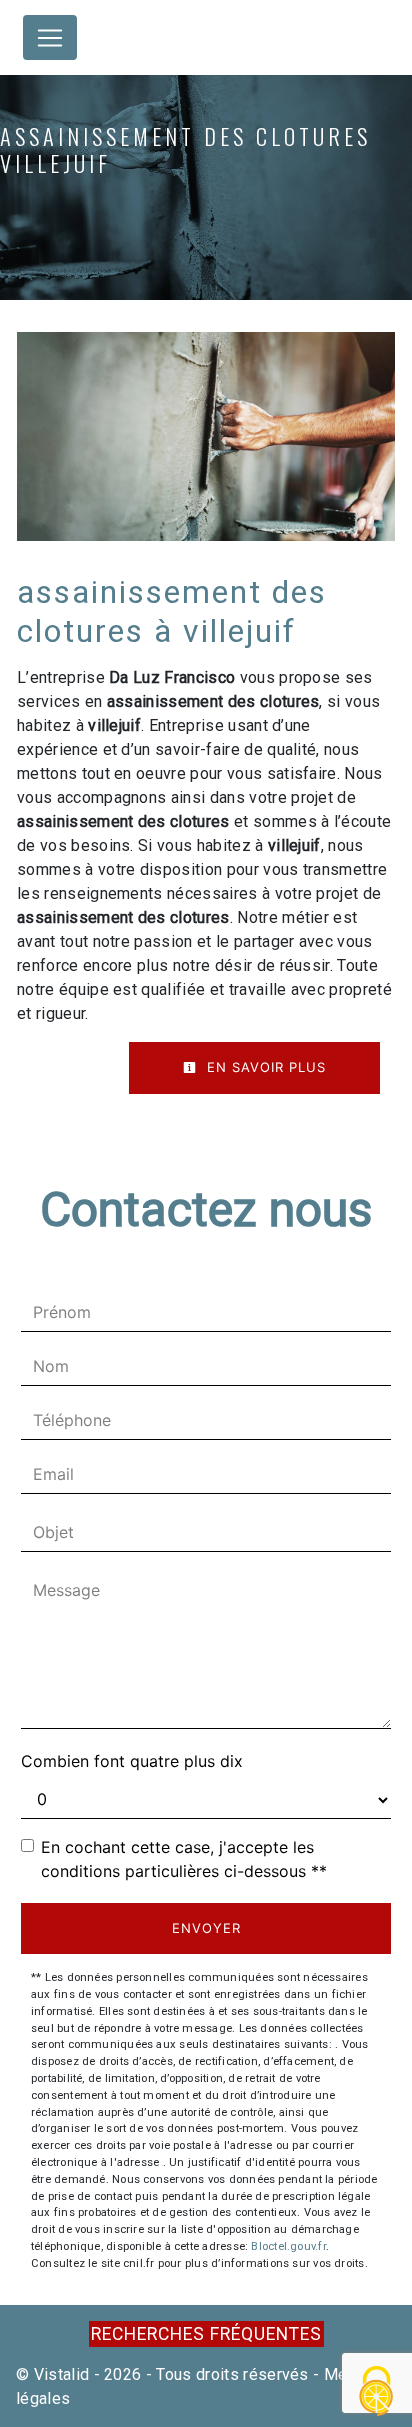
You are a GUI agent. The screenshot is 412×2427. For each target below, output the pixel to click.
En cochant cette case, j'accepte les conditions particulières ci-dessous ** (184, 1859)
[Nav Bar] (50, 37)
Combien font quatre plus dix (132, 1761)
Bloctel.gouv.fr (288, 2246)
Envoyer (206, 1928)
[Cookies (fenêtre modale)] (377, 2392)
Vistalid (62, 2374)
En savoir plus (264, 1067)
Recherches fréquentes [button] (206, 2334)
